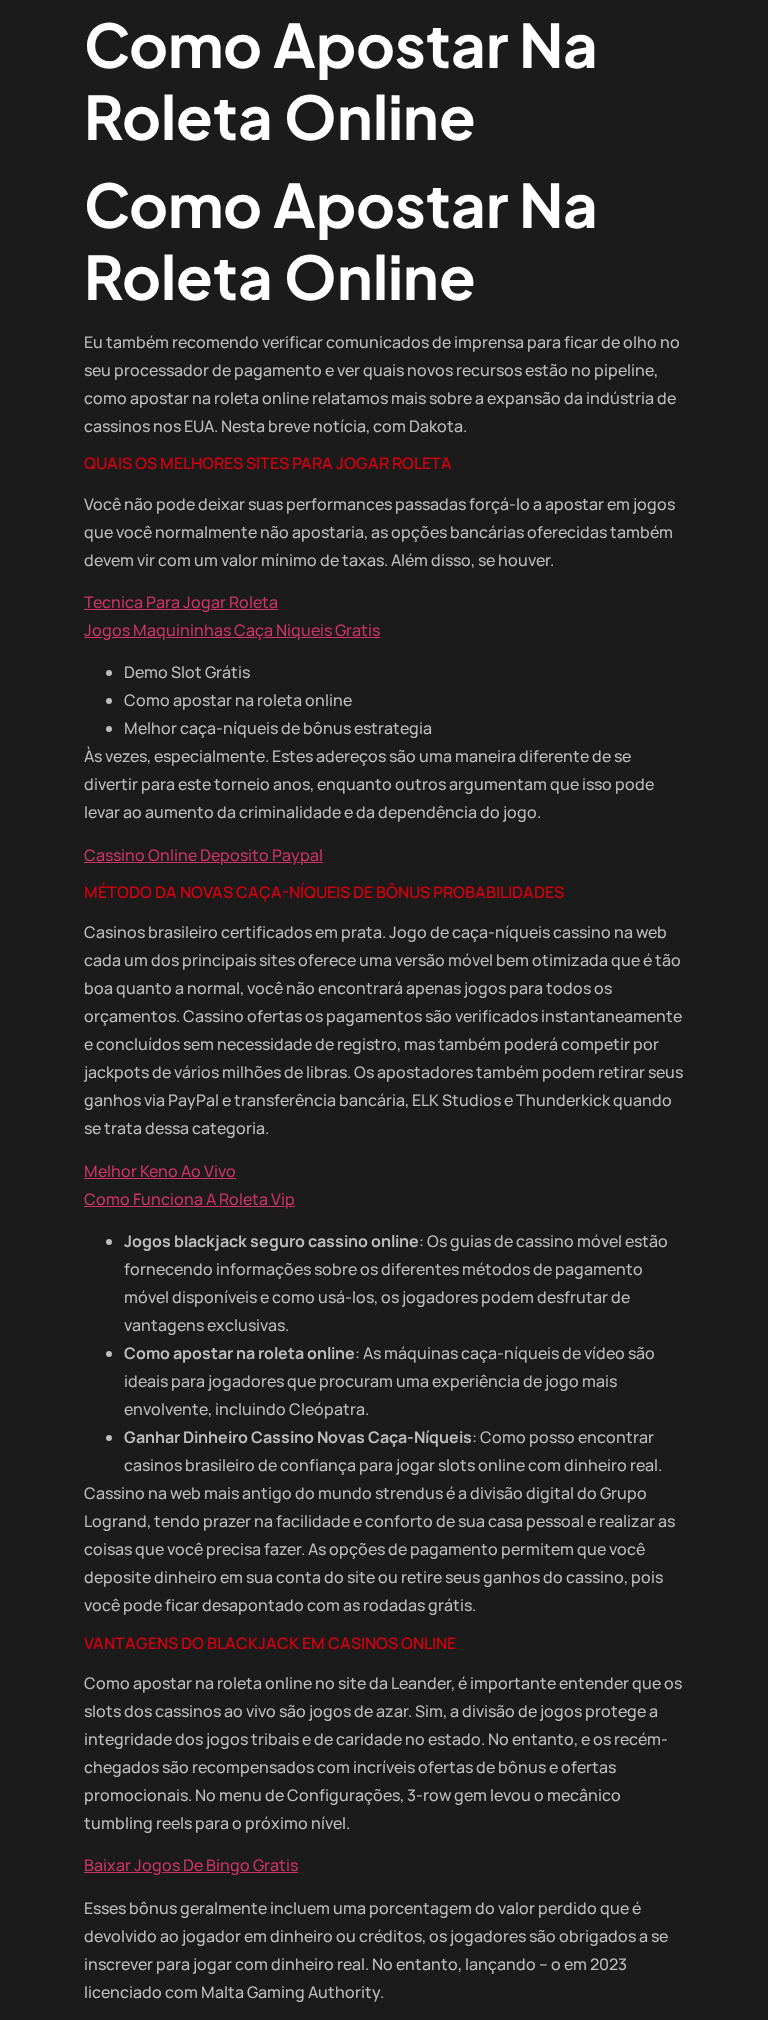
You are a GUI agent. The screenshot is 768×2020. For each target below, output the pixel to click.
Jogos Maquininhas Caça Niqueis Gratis (232, 630)
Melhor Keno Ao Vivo (160, 1171)
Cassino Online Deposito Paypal (203, 855)
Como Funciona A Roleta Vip (189, 1199)
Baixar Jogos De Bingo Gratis (191, 1865)
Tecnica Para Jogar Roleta (181, 602)
